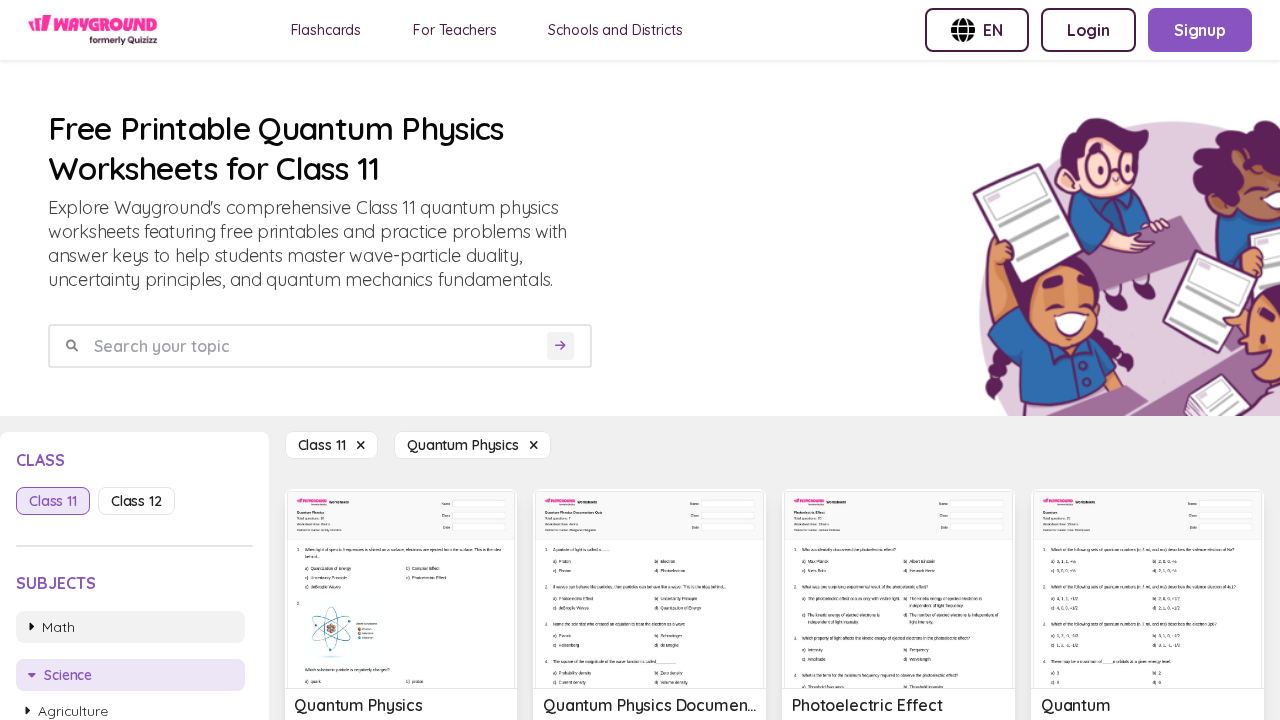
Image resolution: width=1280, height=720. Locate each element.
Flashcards (326, 30)
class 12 (136, 501)
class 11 (53, 501)
